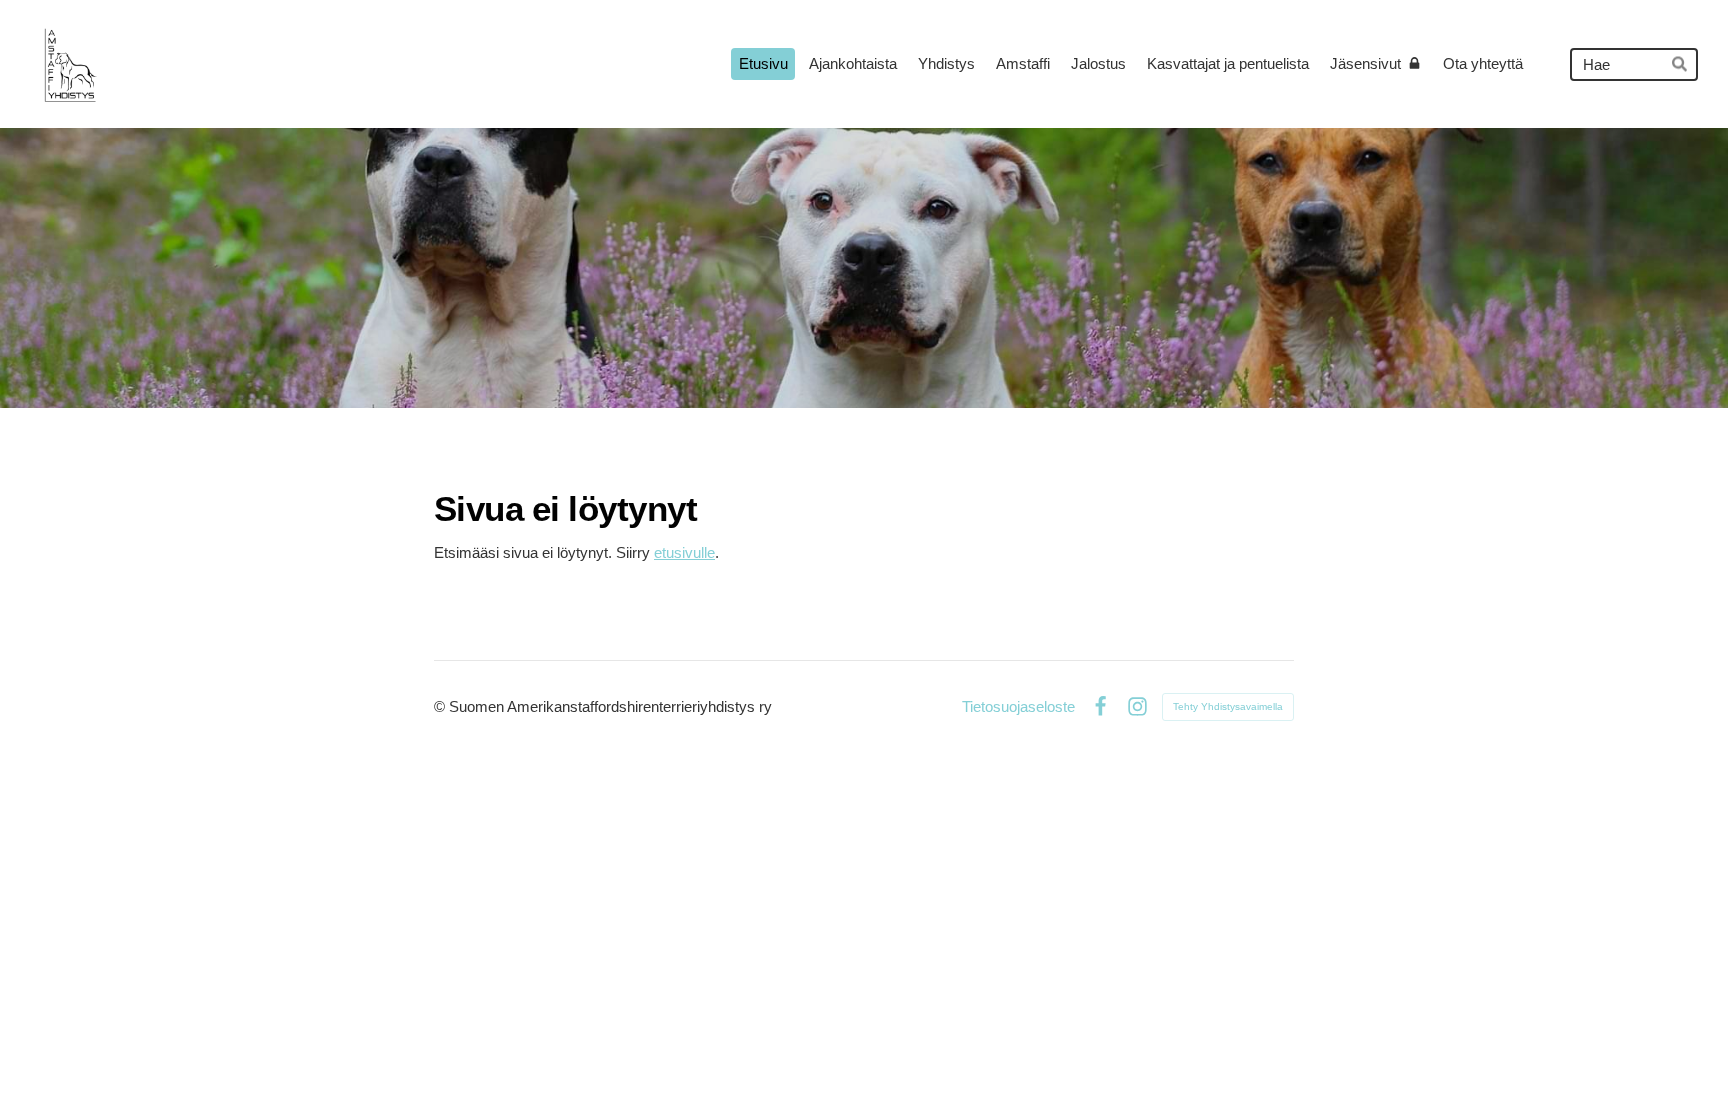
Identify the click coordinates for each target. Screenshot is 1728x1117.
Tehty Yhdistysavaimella (1228, 706)
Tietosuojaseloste (1018, 706)
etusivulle (684, 552)
